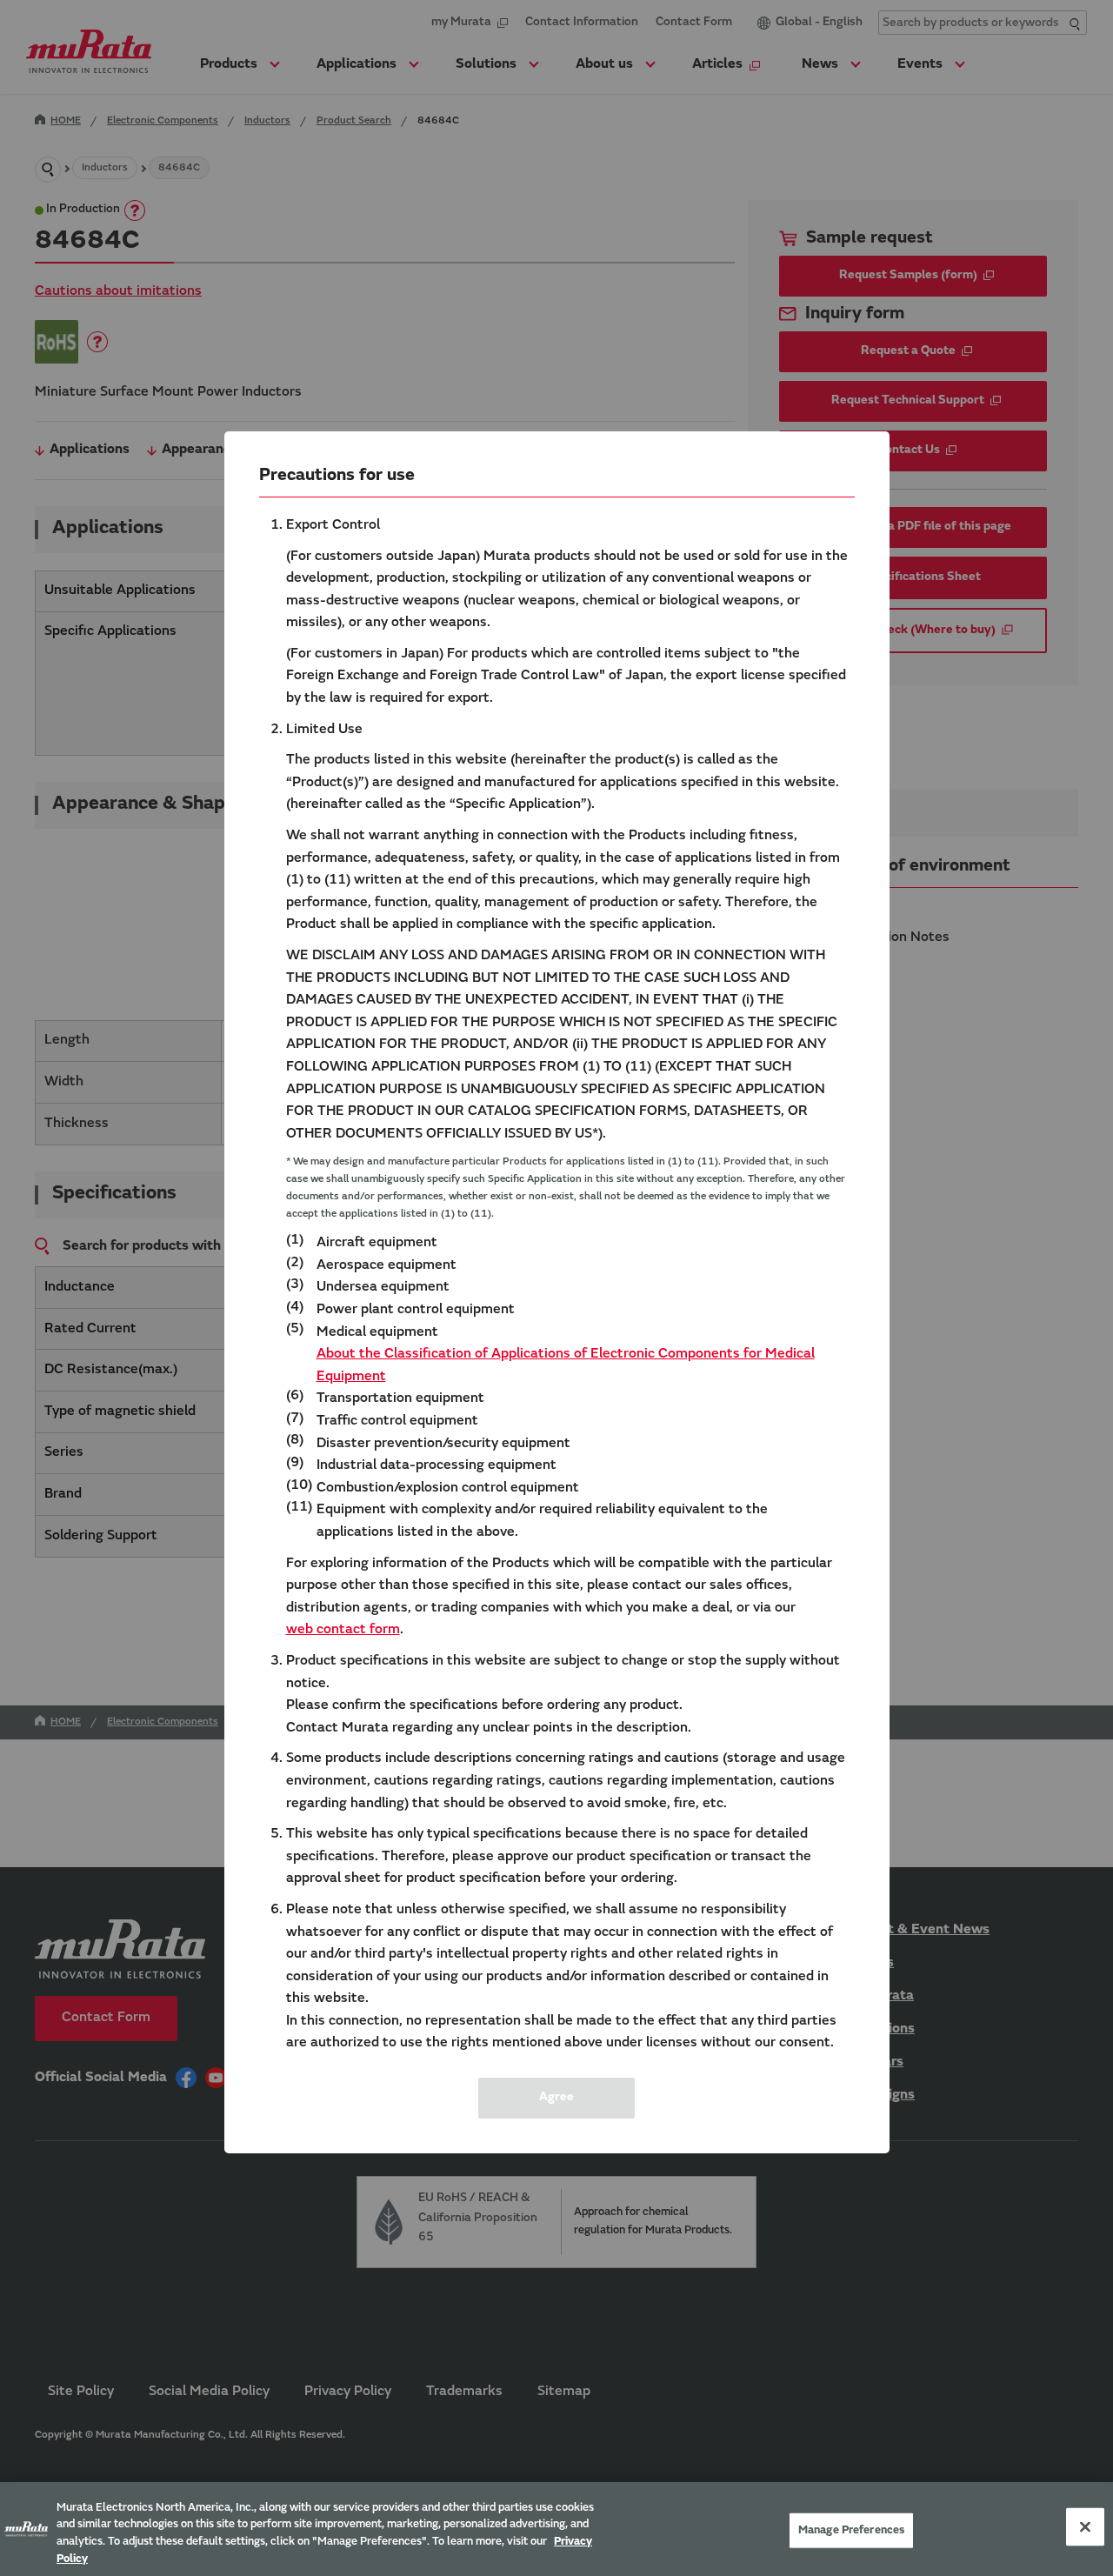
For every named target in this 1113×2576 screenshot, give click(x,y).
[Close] (1085, 2526)
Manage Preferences (851, 2530)
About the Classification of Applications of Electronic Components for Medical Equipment (566, 1365)
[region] (556, 2529)
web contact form (343, 1630)
